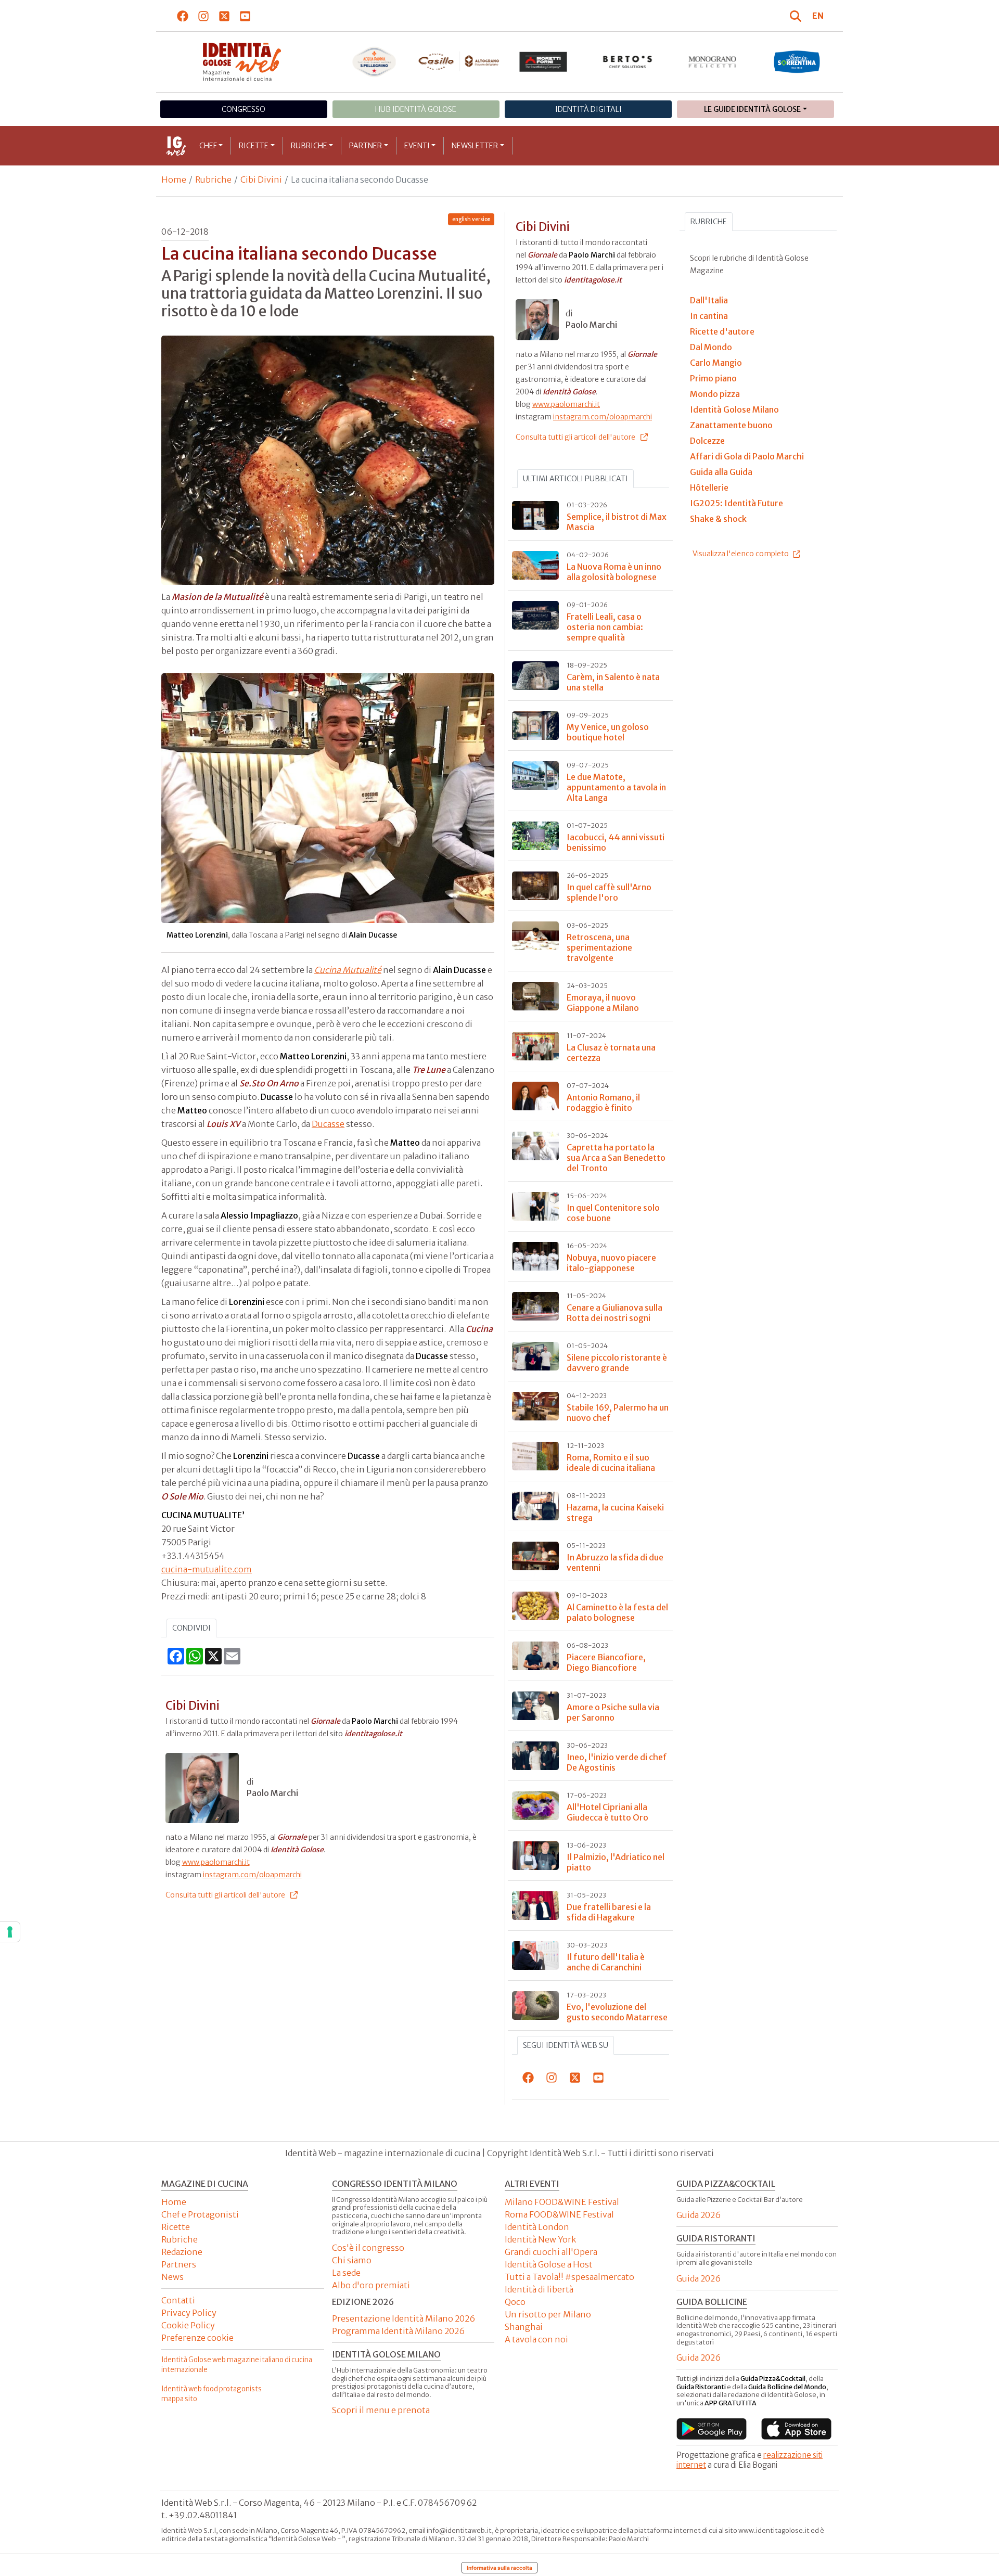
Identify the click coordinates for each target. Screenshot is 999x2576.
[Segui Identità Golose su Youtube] (245, 16)
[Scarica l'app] (712, 2429)
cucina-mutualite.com (207, 1569)
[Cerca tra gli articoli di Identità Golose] (797, 16)
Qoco (515, 2302)
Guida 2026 (699, 2215)
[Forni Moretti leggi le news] (543, 62)
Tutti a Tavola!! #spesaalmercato (569, 2277)
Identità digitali (588, 109)
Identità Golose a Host (549, 2264)
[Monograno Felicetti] (713, 62)
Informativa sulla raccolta (499, 2568)
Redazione (182, 2252)
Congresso (244, 109)
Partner (366, 146)
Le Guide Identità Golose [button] (752, 109)
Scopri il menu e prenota (381, 2410)
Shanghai (524, 2327)
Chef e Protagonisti (200, 2214)
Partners (179, 2264)
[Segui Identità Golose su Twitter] (225, 16)
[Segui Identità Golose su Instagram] (204, 16)
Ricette (254, 146)
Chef (208, 146)
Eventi (417, 146)
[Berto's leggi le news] (628, 62)
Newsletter (475, 146)
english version (471, 219)
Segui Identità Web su (566, 2045)
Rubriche (309, 146)
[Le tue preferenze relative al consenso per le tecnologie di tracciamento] (10, 1932)
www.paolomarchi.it (216, 1862)
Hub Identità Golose (416, 109)
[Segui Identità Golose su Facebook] (183, 16)
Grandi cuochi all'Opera (551, 2252)
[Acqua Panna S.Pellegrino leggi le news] (374, 62)
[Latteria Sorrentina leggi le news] (797, 62)
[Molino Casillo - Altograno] (459, 61)
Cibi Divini (261, 180)
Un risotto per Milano (548, 2314)
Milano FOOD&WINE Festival (562, 2202)
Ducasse (328, 1124)
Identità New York (540, 2239)
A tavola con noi (536, 2339)
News (172, 2277)
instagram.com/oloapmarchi (252, 1875)
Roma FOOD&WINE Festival (559, 2214)
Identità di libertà (539, 2289)
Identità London (537, 2227)
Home (174, 180)
